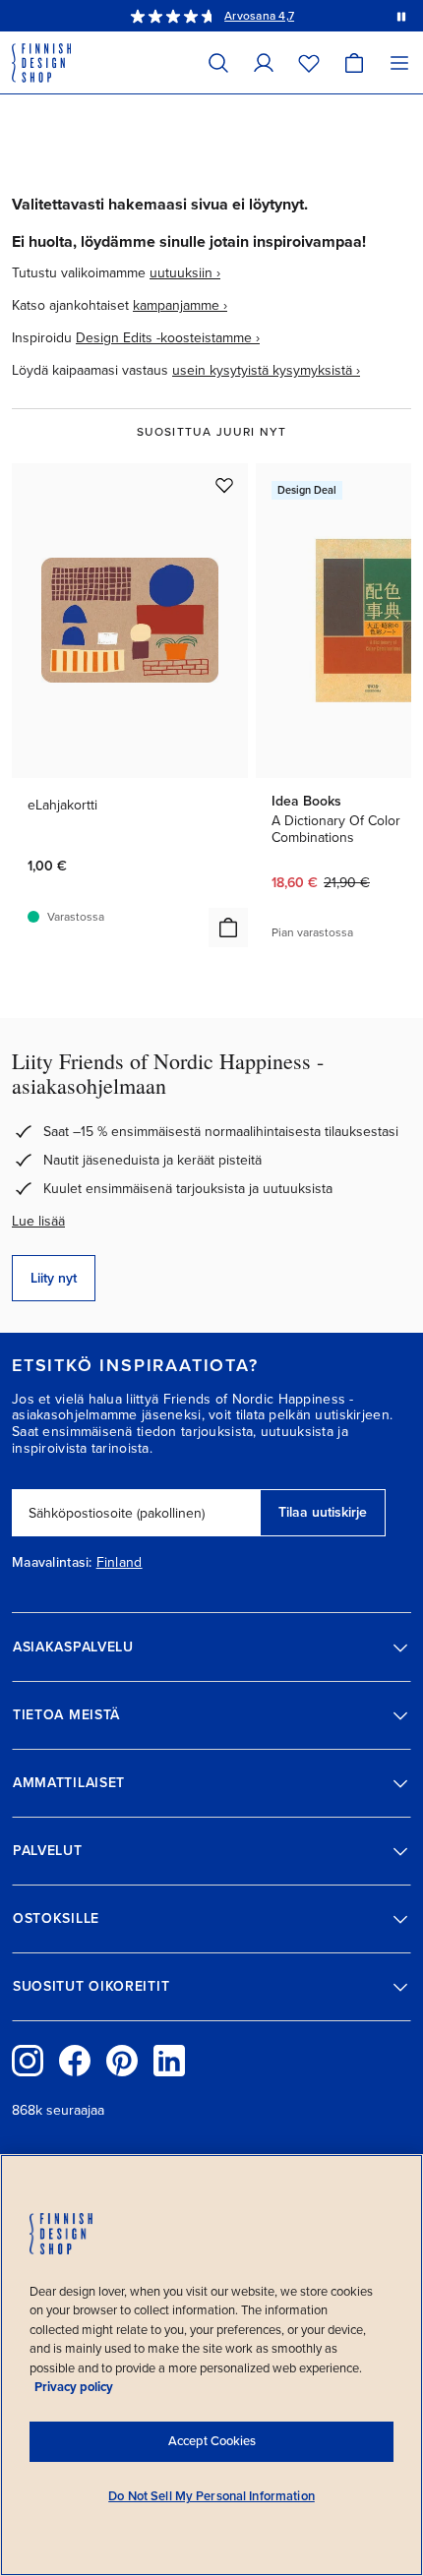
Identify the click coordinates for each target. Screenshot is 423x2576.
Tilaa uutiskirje (323, 1512)
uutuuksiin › (185, 273)
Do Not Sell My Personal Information (211, 2496)
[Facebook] (75, 2061)
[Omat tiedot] (264, 62)
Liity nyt (54, 1278)
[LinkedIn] (169, 2061)
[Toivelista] (309, 62)
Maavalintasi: (52, 1563)
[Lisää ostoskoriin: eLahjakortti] (228, 928)
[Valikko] (399, 62)
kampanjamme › (180, 305)
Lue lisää (38, 1221)
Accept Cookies (212, 2441)
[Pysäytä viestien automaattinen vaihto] (401, 16)
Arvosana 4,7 (259, 16)
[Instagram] (28, 2061)
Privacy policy (74, 2387)
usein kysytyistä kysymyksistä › (266, 370)
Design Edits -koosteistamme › (168, 338)
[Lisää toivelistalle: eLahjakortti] (224, 485)
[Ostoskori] (354, 62)
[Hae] (218, 62)
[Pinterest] (122, 2061)
